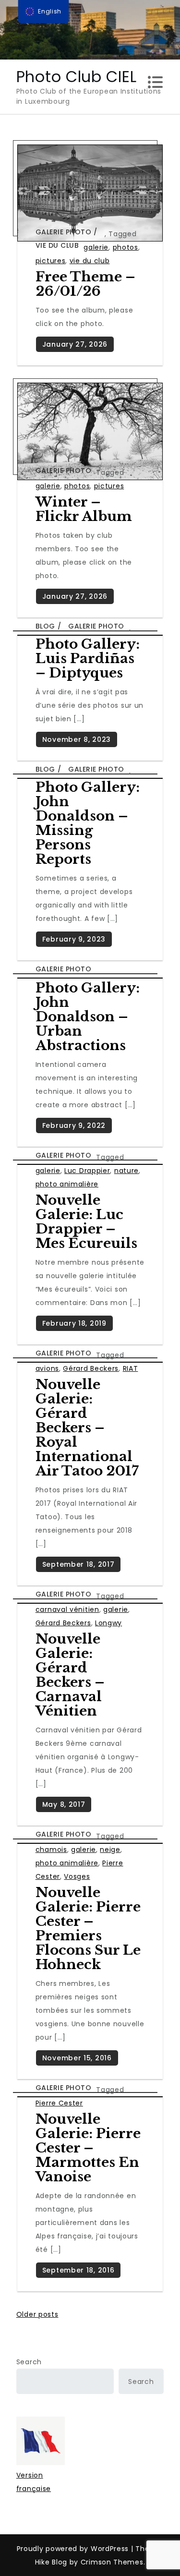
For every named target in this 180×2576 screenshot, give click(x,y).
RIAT (131, 1368)
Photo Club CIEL (77, 77)
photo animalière (67, 1184)
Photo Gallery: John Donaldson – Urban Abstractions (88, 1017)
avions (47, 1368)
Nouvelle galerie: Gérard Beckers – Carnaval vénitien (70, 1675)
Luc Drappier (87, 1171)
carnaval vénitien (67, 1609)
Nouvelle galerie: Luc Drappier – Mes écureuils (86, 1222)
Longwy (108, 1623)
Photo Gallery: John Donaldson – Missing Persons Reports (88, 823)
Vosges (77, 1876)
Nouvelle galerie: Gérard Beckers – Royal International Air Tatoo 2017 (87, 1428)
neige (110, 1850)
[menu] (44, 12)
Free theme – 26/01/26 (85, 284)
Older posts (37, 2314)
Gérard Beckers (91, 1368)
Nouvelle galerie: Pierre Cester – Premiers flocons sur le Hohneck (88, 1929)
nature (126, 1171)
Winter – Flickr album (84, 509)
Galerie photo (64, 232)
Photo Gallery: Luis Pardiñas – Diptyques (88, 659)
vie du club (90, 261)
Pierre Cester (59, 2103)
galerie (96, 247)
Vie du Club (57, 245)
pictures (51, 261)
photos (126, 247)
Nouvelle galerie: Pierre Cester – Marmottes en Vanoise (88, 2148)
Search (29, 2362)
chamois (51, 1850)
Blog (45, 626)
